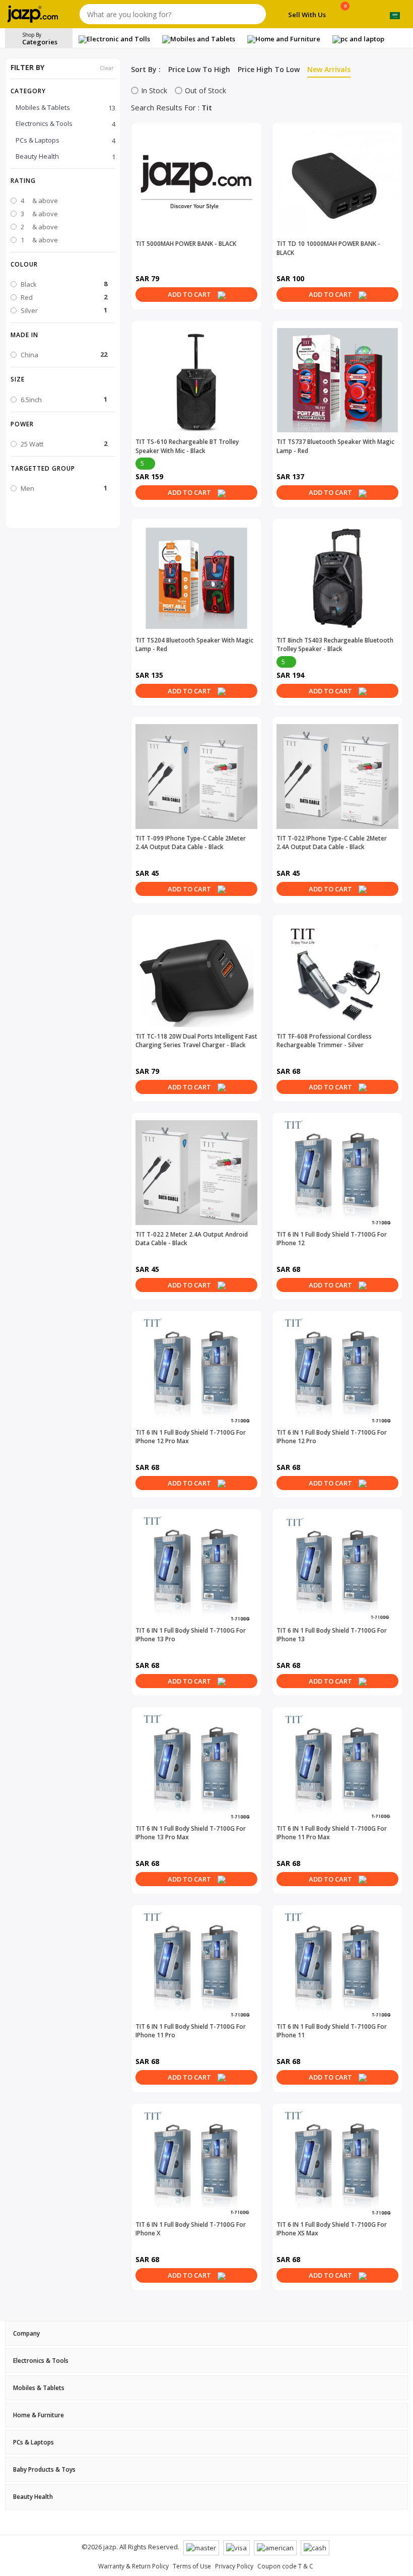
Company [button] (26, 2333)
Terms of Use (192, 2566)
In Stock (154, 90)
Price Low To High (199, 69)
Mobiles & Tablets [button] (39, 2388)
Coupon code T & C (285, 2566)
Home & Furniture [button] (39, 2415)
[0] (345, 16)
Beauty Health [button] (33, 2497)
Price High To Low (269, 69)
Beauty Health (65, 156)
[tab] (206, 2333)
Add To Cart (190, 294)
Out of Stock (205, 90)
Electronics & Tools (65, 124)
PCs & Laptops (65, 140)
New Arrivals (329, 69)
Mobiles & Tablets (65, 108)
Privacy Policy (234, 2566)
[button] (63, 180)
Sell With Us (307, 15)
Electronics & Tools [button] (41, 2361)
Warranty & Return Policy (133, 2566)
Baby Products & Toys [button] (44, 2469)
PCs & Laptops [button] (33, 2442)
